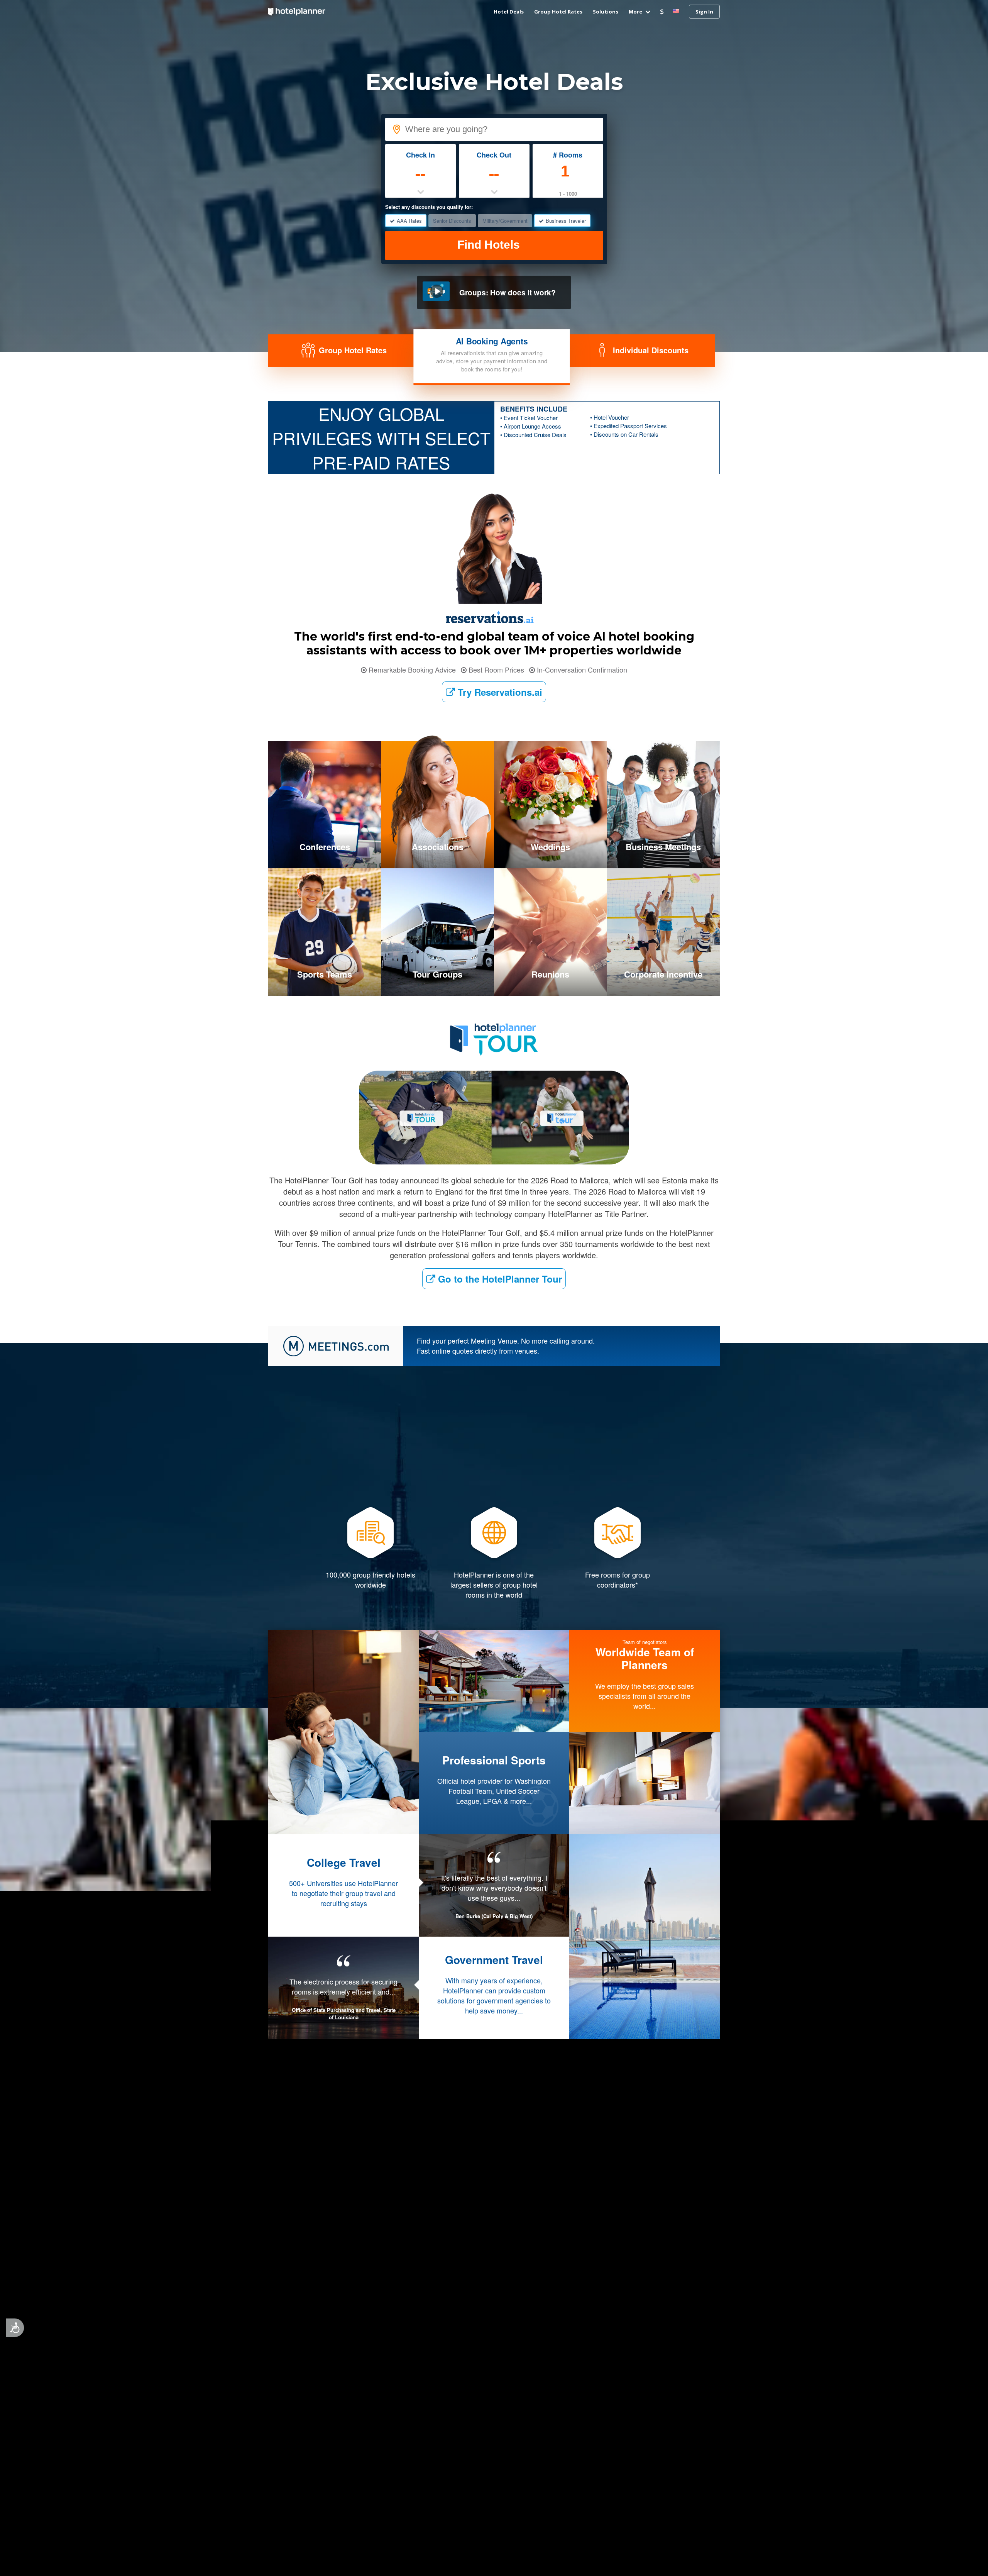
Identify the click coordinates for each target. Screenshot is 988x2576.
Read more (494, 2041)
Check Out (494, 155)
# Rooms (568, 155)
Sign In (704, 12)
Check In (420, 155)
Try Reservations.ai (499, 692)
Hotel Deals (509, 12)
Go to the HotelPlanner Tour (499, 1279)
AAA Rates (409, 221)
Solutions (606, 12)
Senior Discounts (452, 221)
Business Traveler (566, 221)
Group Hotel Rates (558, 12)
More (636, 12)
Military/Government (505, 221)
